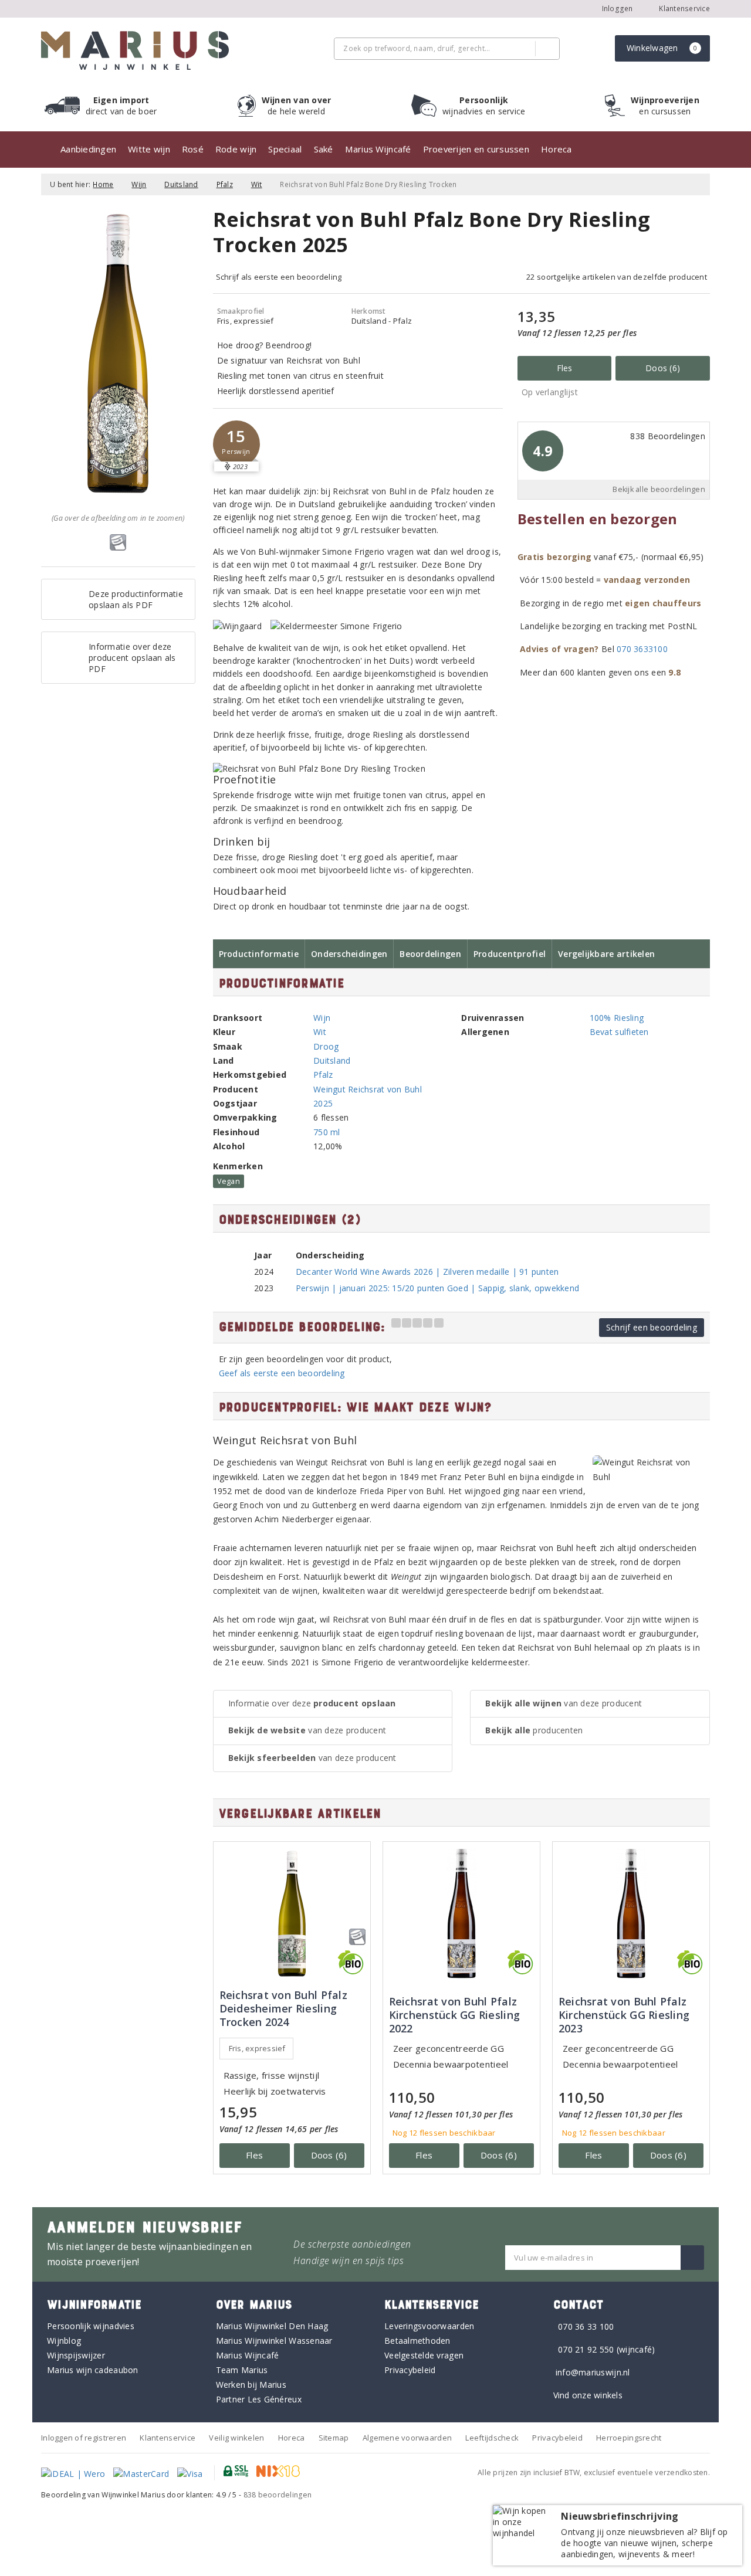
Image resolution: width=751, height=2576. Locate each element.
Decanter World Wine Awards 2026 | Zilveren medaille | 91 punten (427, 1272)
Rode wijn (236, 149)
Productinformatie (259, 954)
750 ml (327, 1132)
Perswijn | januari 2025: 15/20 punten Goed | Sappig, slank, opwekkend (437, 1288)
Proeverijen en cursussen (476, 149)
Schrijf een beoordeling (652, 1327)
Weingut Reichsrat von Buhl (368, 1089)
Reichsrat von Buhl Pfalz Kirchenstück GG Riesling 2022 (454, 2015)
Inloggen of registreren (84, 2438)
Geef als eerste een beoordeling (282, 1373)
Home (103, 184)
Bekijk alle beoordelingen (659, 489)
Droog (326, 1046)
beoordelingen (278, 2495)
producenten (534, 1730)
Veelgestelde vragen (424, 2355)
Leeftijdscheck (492, 2438)
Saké (324, 149)
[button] (236, 444)
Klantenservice (684, 9)
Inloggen (618, 9)
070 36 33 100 (586, 2326)
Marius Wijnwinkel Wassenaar (274, 2341)
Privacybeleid (410, 2370)
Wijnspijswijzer (76, 2355)
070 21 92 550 (586, 2349)
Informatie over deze (312, 1703)
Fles (565, 368)
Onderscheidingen (349, 954)
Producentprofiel (510, 954)
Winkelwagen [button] (662, 48)
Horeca (557, 149)
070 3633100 (642, 649)
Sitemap (334, 2438)
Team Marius (242, 2370)
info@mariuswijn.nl (593, 2372)
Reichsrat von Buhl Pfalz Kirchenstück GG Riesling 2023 (624, 2015)
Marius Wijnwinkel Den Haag (272, 2326)
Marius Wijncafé (378, 149)
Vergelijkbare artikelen (606, 954)
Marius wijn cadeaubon (93, 2370)
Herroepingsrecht (629, 2438)
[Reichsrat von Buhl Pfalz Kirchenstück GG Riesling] (461, 1914)
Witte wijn (149, 149)
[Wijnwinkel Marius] (135, 50)
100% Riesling (617, 1018)
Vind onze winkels (588, 2395)
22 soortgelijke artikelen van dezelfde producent (617, 277)
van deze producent (307, 1730)
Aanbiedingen (88, 149)
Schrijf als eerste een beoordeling (279, 277)
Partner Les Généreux (259, 2399)
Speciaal (285, 149)
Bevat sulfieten (619, 1032)
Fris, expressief (257, 2048)
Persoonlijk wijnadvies (91, 2326)
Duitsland (181, 184)
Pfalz (225, 184)
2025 (323, 1103)
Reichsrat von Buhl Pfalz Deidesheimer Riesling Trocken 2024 (283, 2009)
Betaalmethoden (417, 2341)
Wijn (139, 184)
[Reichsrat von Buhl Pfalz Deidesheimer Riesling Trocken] (292, 1914)
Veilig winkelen (236, 2438)
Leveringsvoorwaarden (429, 2326)
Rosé (193, 149)
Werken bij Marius (251, 2385)
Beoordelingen (430, 954)
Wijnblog (64, 2341)
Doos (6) (663, 368)
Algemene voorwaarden (407, 2438)
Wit (257, 184)
